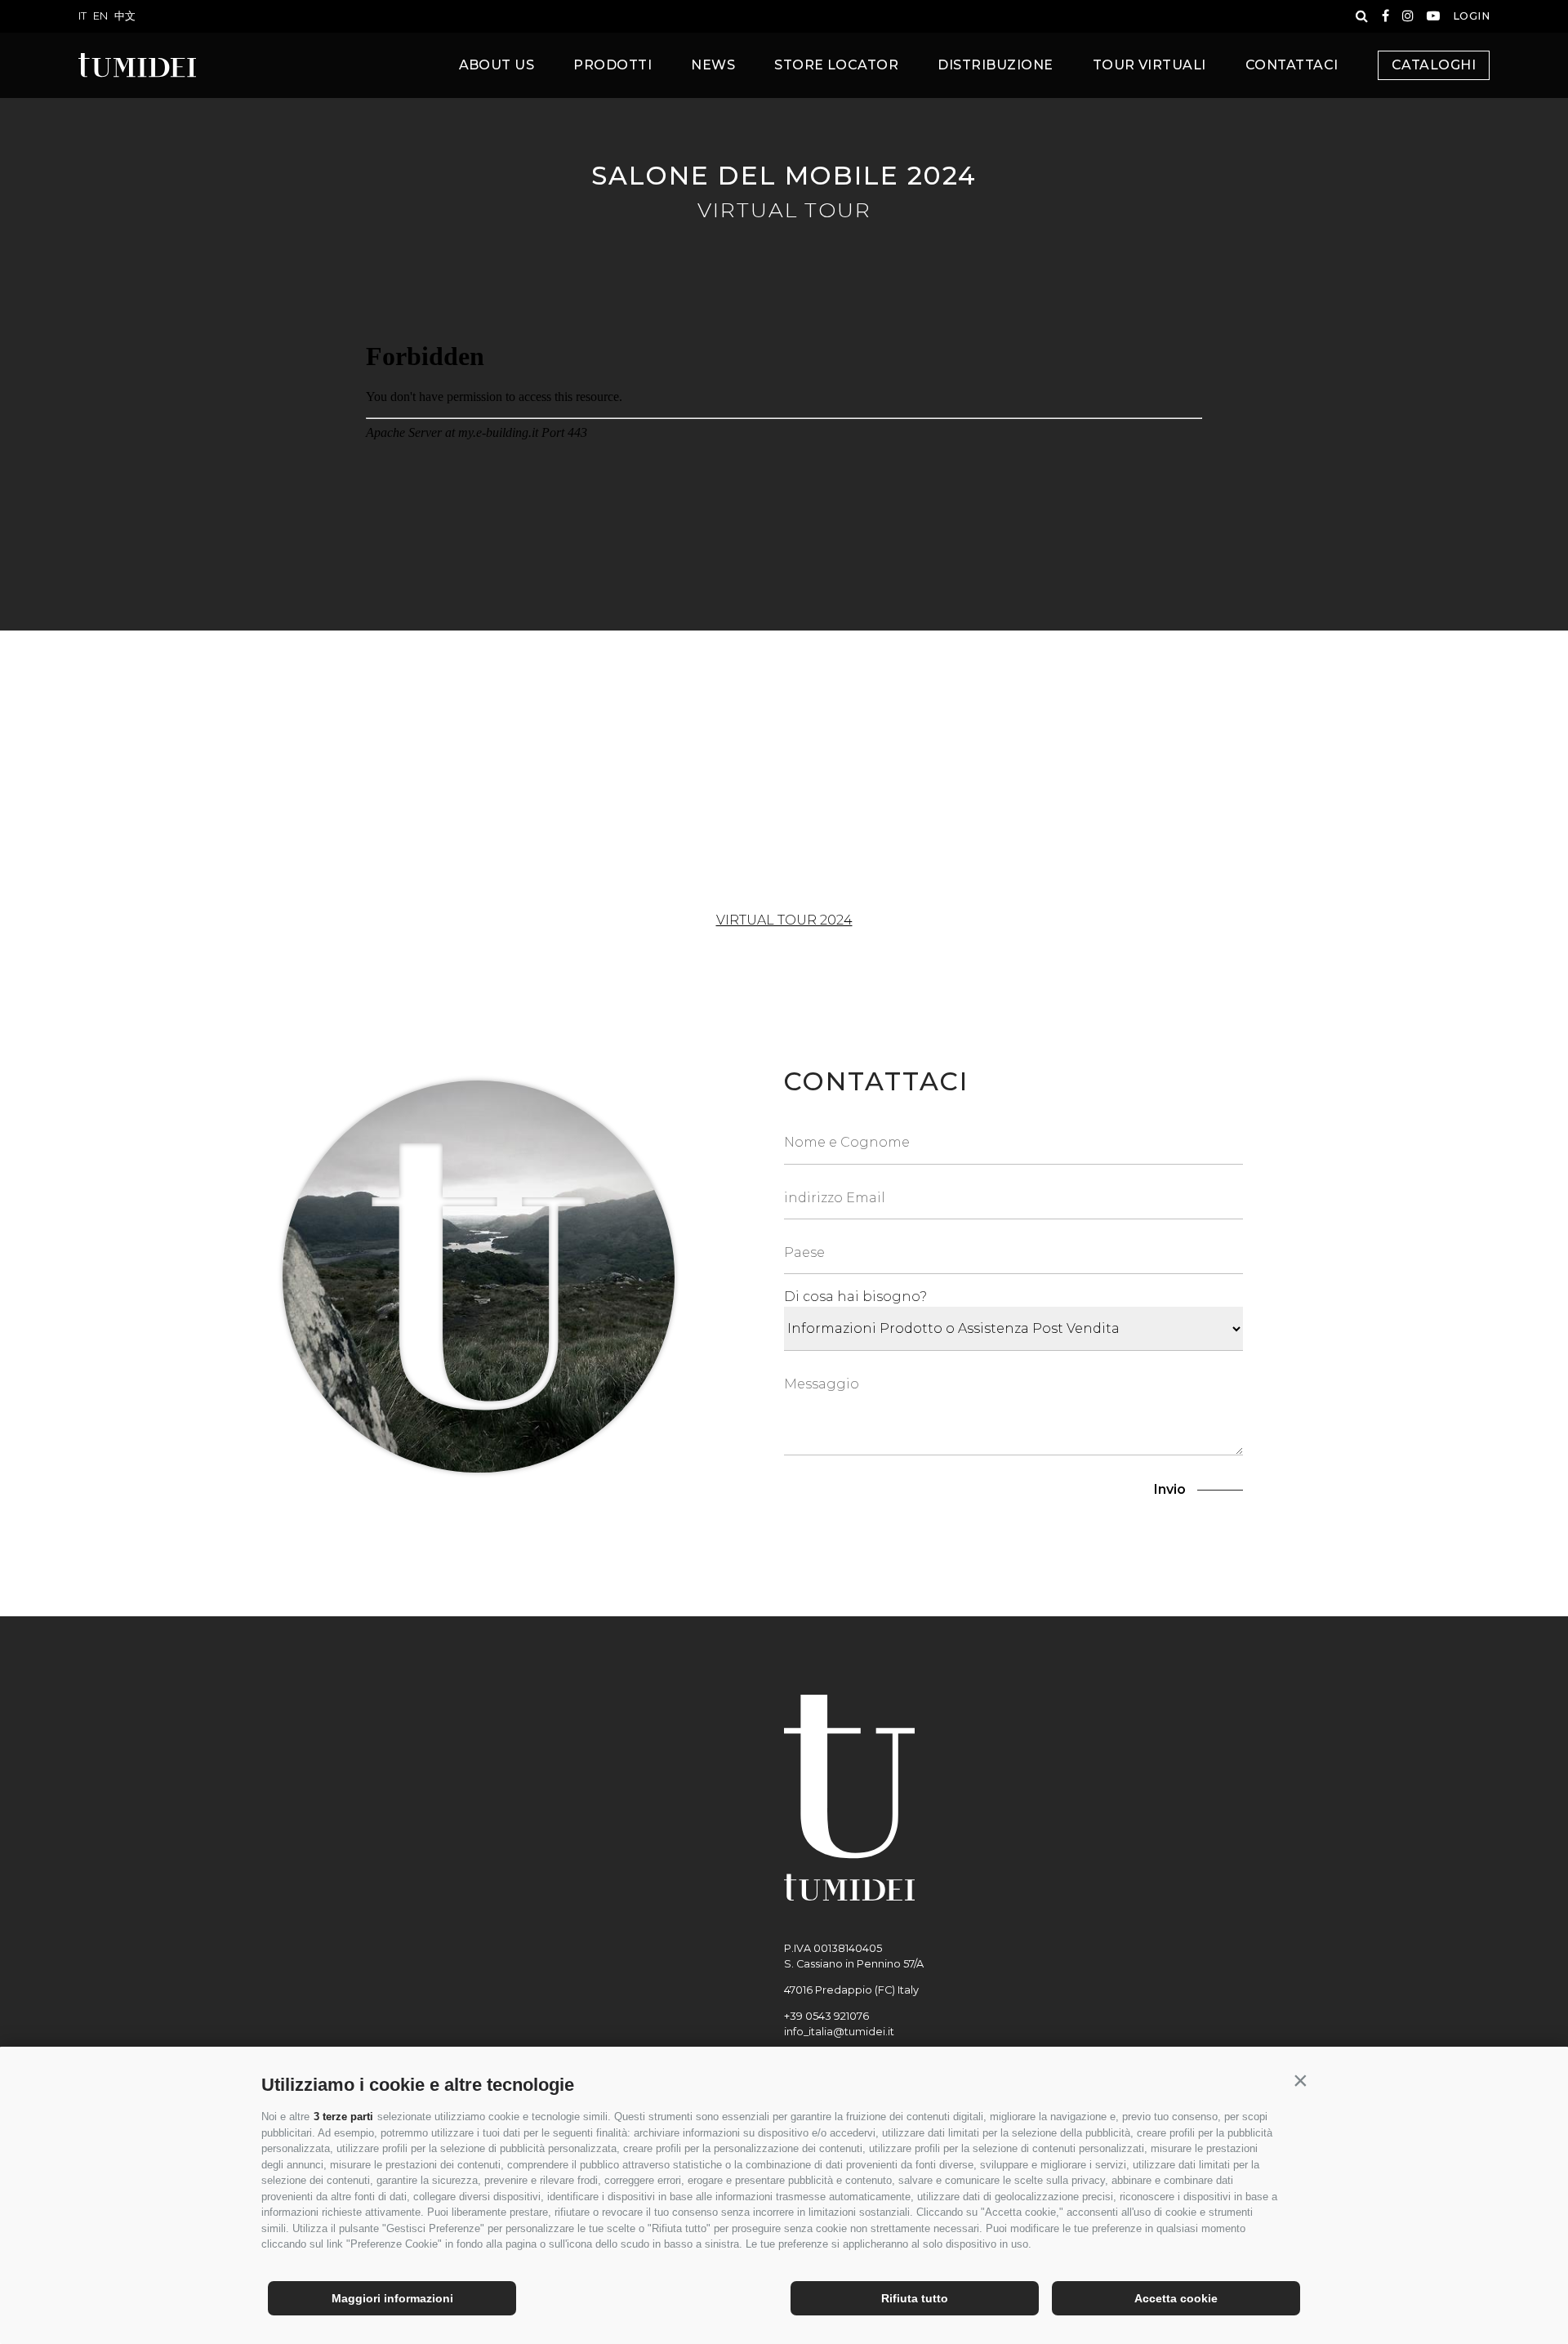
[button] (1300, 2081)
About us (497, 65)
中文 (125, 16)
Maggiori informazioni (392, 2298)
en (100, 16)
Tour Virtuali (1149, 65)
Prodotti (612, 65)
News (713, 65)
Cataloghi (1434, 65)
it (82, 16)
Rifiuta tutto (915, 2298)
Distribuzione (995, 65)
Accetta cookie (1176, 2298)
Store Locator (836, 65)
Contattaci (1292, 65)
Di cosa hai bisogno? (855, 1297)
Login (1471, 16)
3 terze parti (343, 2117)
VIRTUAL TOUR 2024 (784, 920)
